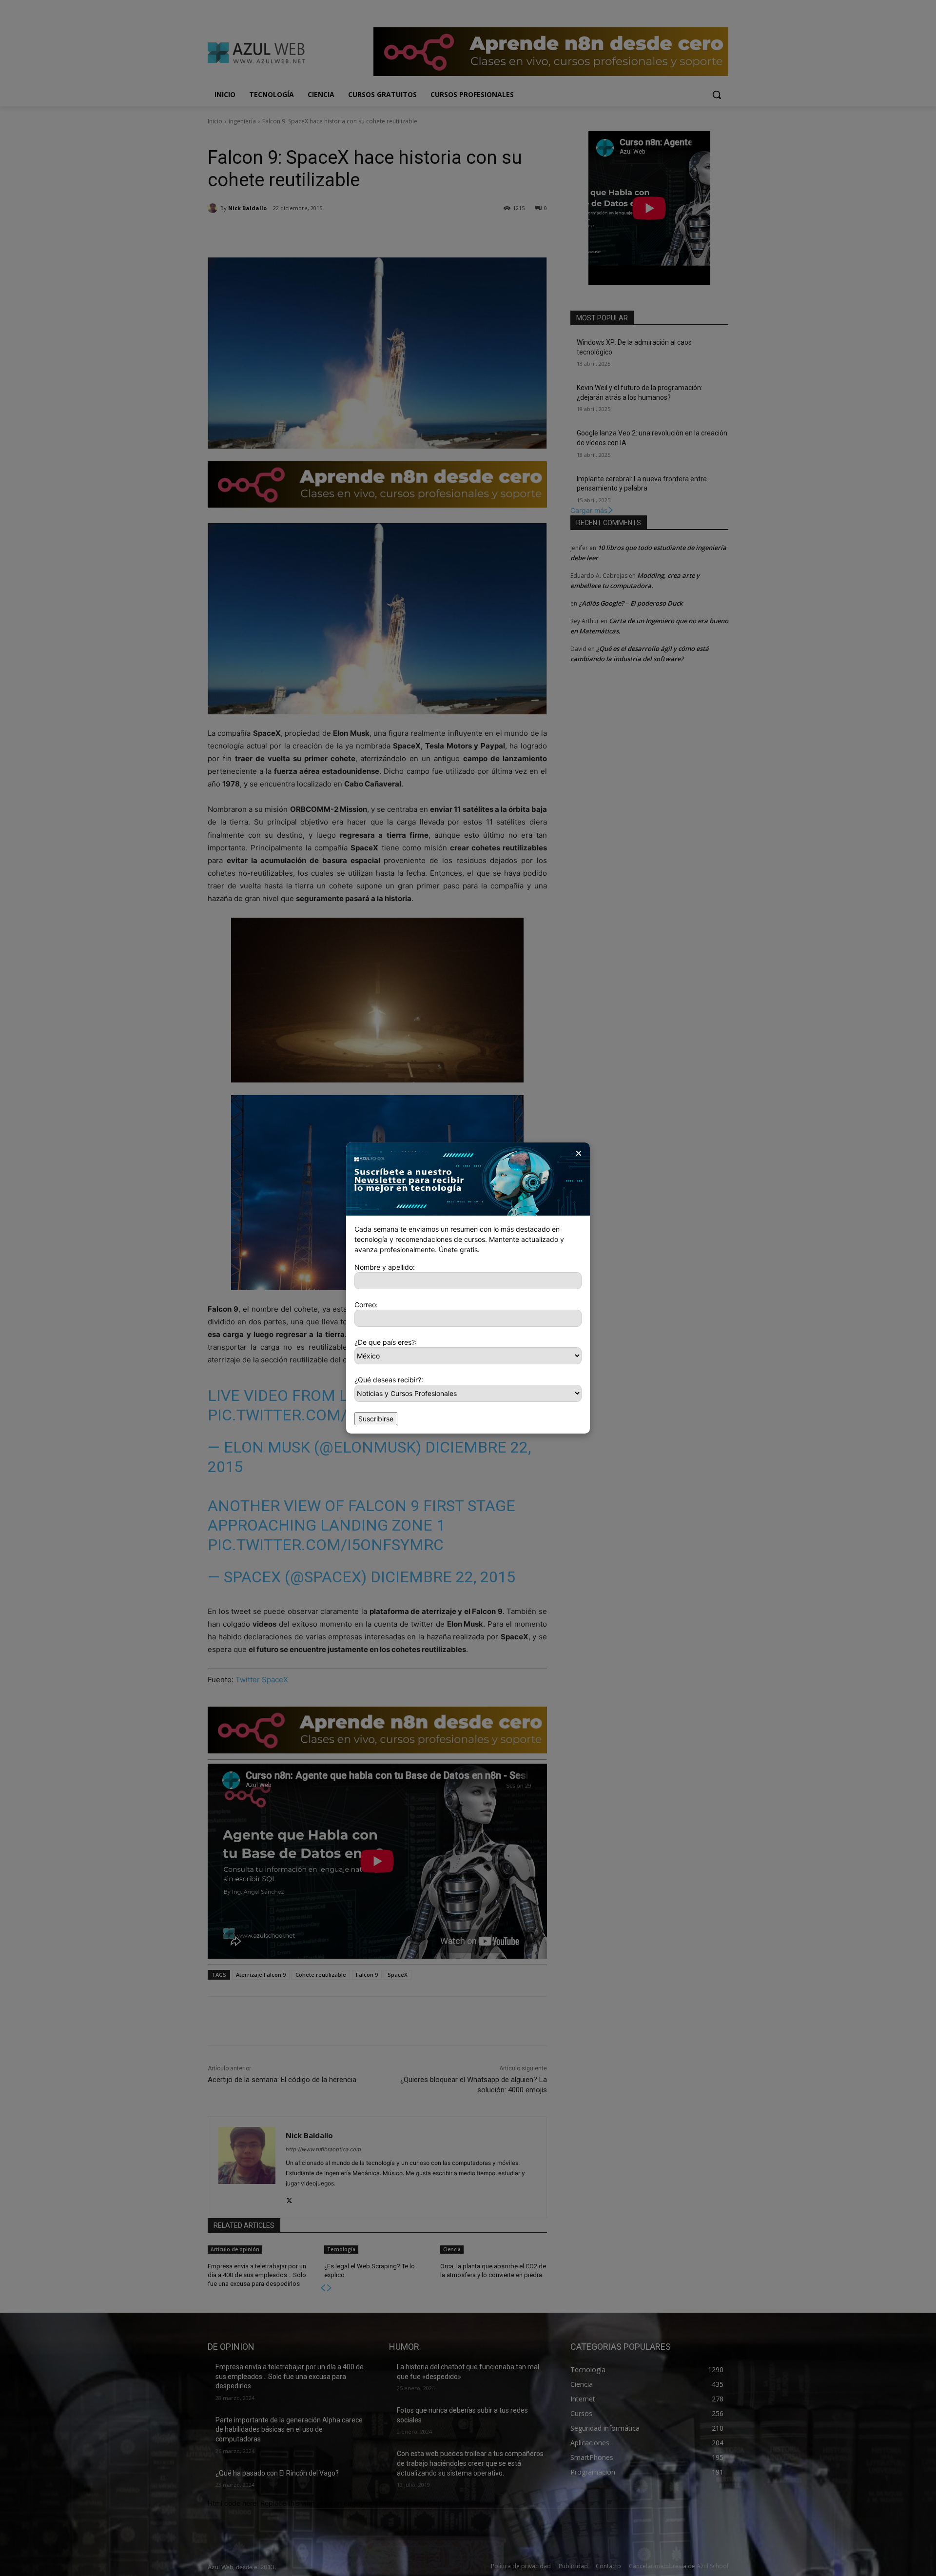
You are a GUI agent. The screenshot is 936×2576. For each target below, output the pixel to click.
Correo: (366, 1305)
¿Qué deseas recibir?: (389, 1380)
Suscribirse (376, 1419)
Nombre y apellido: (385, 1267)
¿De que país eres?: (386, 1342)
